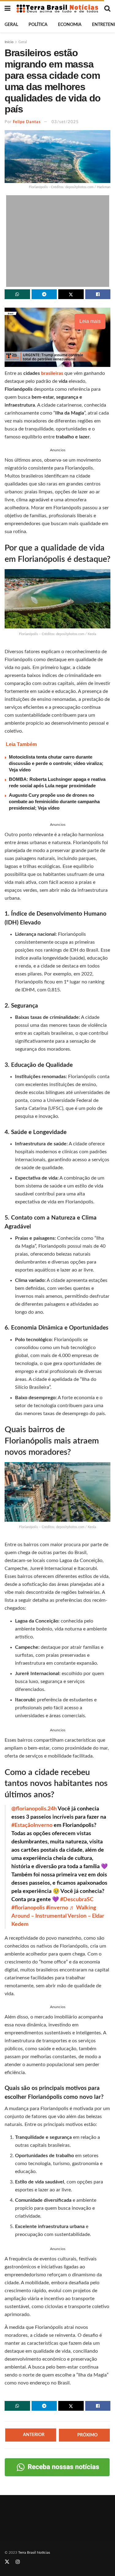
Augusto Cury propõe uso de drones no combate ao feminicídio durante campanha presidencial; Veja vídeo (54, 801)
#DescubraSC (77, 1900)
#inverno (57, 1908)
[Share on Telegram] (44, 294)
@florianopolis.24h (34, 1809)
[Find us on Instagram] (18, 2562)
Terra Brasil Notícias (34, 2552)
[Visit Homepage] (57, 9)
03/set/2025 (65, 122)
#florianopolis (28, 1908)
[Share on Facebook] (98, 294)
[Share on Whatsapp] (17, 294)
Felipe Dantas (27, 122)
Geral (11, 25)
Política (38, 25)
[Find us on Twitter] (7, 2562)
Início (9, 42)
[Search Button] (107, 9)
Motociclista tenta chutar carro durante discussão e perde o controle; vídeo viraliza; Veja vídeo (56, 763)
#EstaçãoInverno (32, 1825)
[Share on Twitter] (71, 294)
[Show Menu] (8, 9)
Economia (70, 25)
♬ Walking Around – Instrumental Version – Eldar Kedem (58, 1916)
